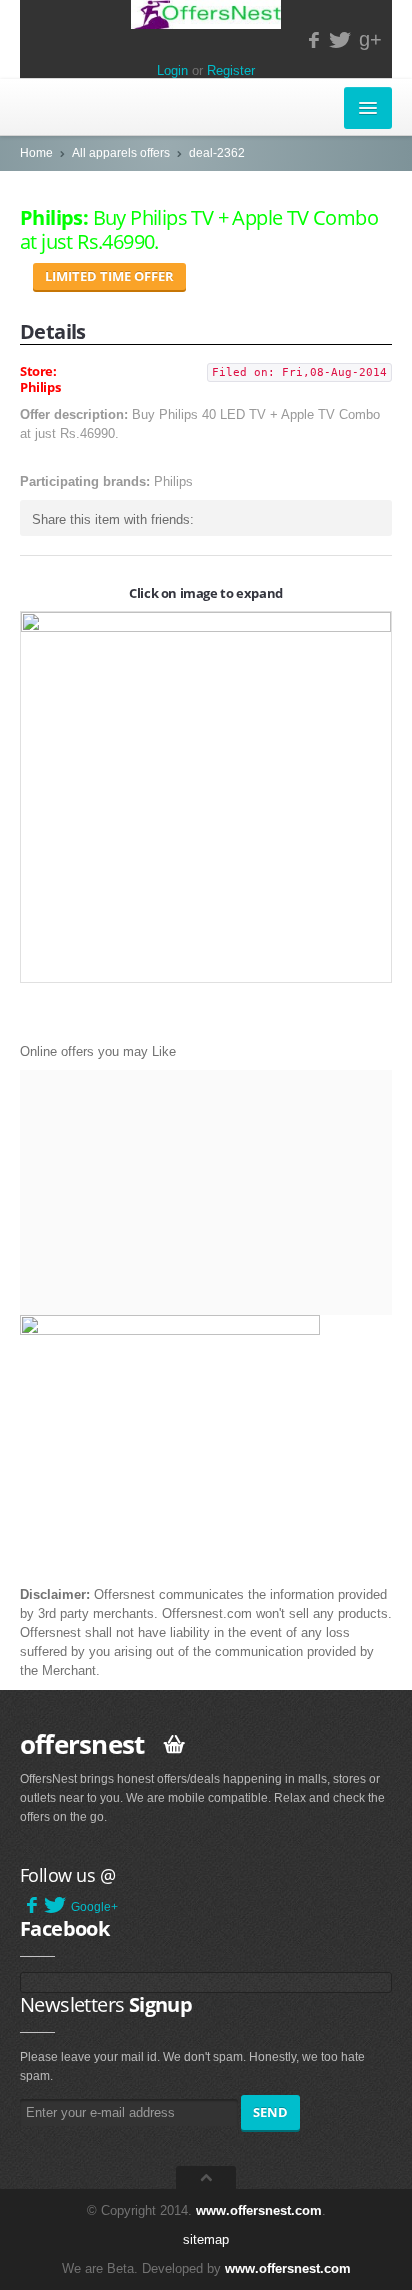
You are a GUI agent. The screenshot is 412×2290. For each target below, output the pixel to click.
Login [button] (172, 70)
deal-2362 (217, 153)
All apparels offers (121, 153)
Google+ (94, 1907)
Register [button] (231, 70)
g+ (370, 39)
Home (36, 153)
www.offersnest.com (259, 2210)
